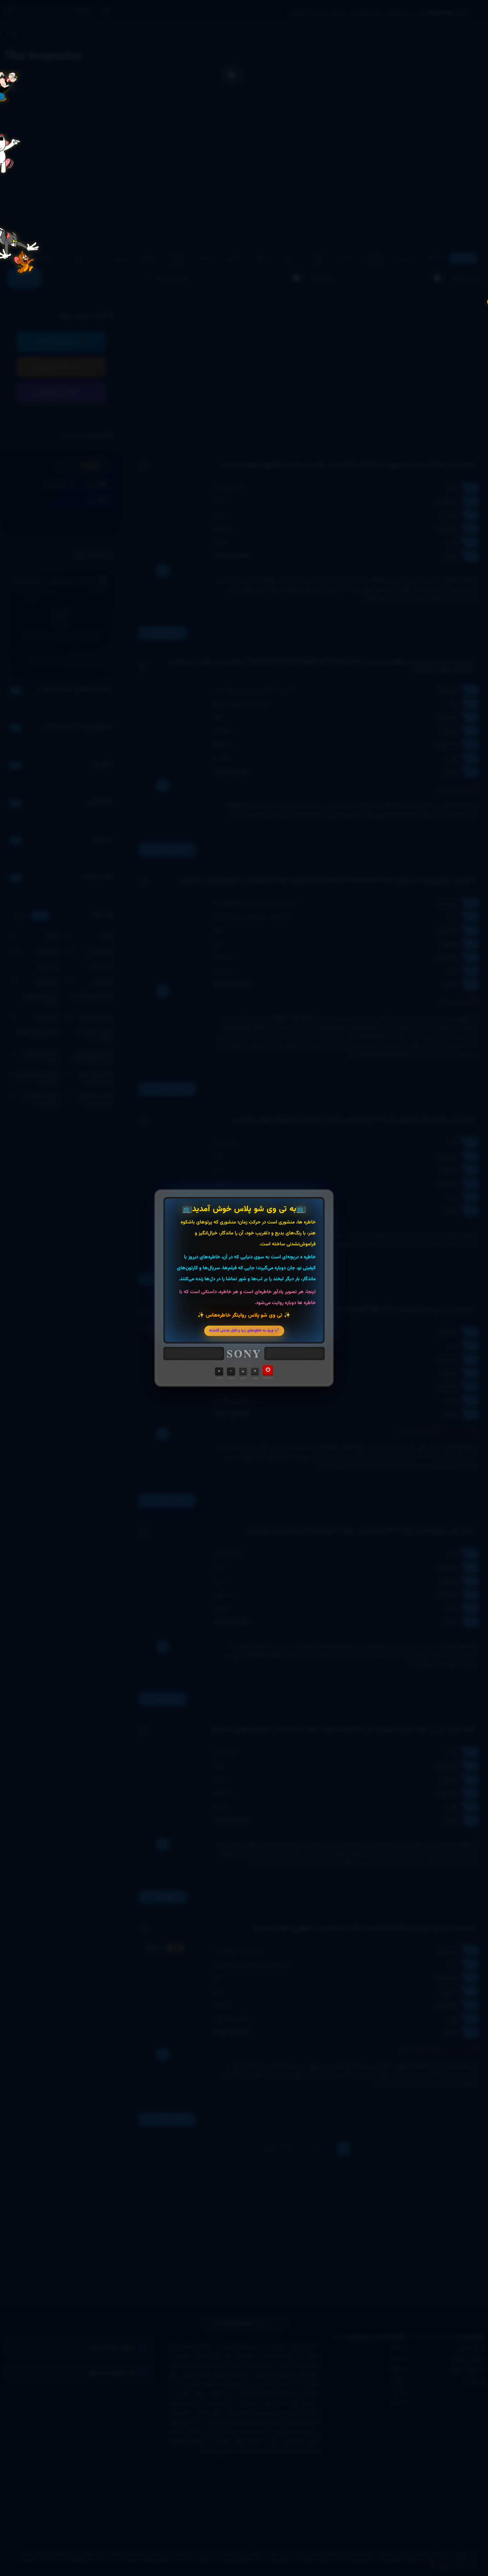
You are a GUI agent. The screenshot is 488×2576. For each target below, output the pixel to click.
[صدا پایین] (231, 1371)
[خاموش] (268, 1370)
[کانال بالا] (243, 1371)
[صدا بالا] (219, 1371)
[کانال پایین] (255, 1371)
